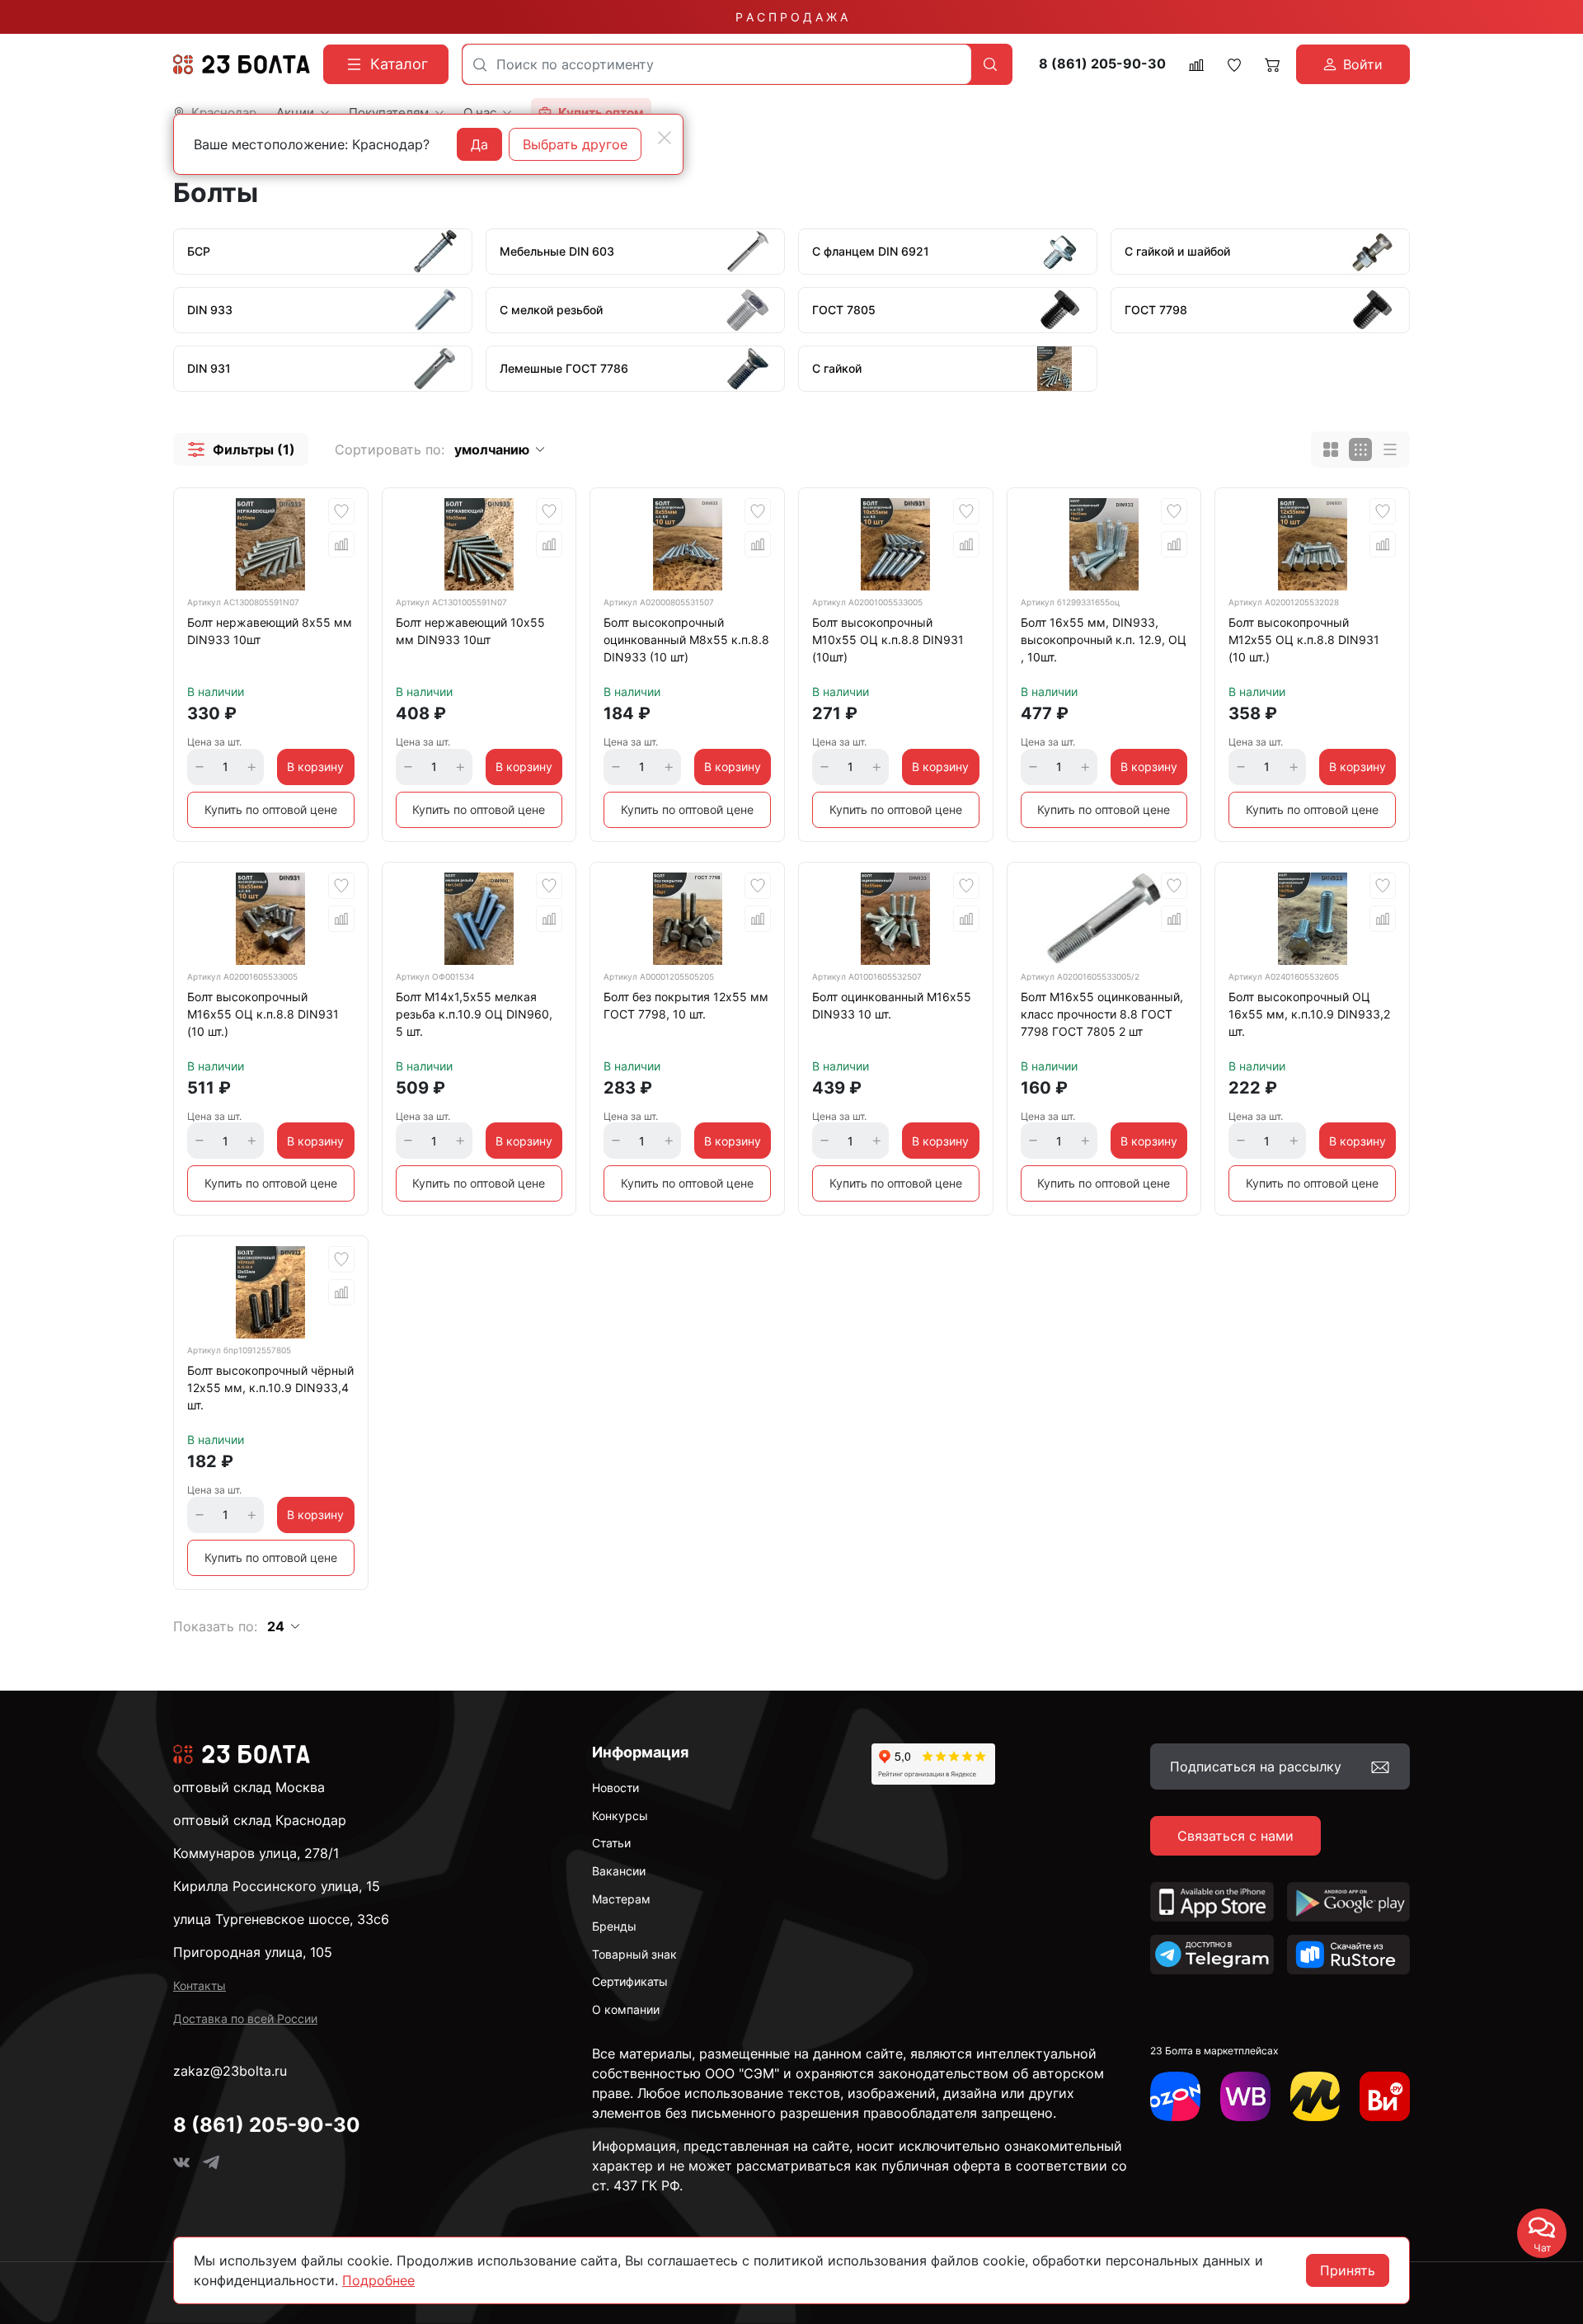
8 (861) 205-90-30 (1102, 64)
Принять (1348, 2270)
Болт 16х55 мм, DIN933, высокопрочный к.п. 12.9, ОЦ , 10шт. (1104, 640)
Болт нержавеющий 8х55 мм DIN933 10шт (270, 631)
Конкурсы (620, 1816)
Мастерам (621, 1899)
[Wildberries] (1245, 2097)
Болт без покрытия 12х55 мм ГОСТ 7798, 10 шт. (686, 1005)
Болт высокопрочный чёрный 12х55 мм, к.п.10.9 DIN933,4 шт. (270, 1388)
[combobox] (717, 64)
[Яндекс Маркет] (1315, 2097)
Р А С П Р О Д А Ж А (791, 17)
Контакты (200, 1985)
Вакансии (619, 1871)
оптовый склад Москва (249, 1787)
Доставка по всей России (245, 2018)
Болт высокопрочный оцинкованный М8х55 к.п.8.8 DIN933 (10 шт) (686, 640)
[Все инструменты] (1385, 2097)
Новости (615, 1788)
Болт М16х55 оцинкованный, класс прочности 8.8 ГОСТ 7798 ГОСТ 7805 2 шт (1102, 1014)
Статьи (611, 1843)
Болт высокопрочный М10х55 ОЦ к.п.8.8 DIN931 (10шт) (888, 640)
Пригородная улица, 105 (253, 1952)
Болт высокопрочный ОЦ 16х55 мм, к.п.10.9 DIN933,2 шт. (1309, 1014)
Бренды (614, 1926)
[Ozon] (1175, 2097)
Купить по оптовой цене (271, 809)
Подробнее (378, 2280)
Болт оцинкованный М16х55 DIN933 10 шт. (892, 1005)
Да (479, 144)
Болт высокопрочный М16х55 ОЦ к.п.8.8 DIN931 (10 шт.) (263, 1014)
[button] (241, 449)
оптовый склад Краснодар (260, 1820)
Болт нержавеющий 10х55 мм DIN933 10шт (470, 631)
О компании (626, 2009)
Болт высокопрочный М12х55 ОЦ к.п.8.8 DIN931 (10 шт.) (1304, 640)
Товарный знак (634, 1954)
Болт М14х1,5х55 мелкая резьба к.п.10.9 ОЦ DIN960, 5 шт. (474, 1014)
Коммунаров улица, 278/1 (256, 1853)
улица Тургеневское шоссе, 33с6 (281, 1919)
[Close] (665, 138)
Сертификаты (630, 1981)
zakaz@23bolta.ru (230, 2071)
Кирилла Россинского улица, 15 (277, 1886)
